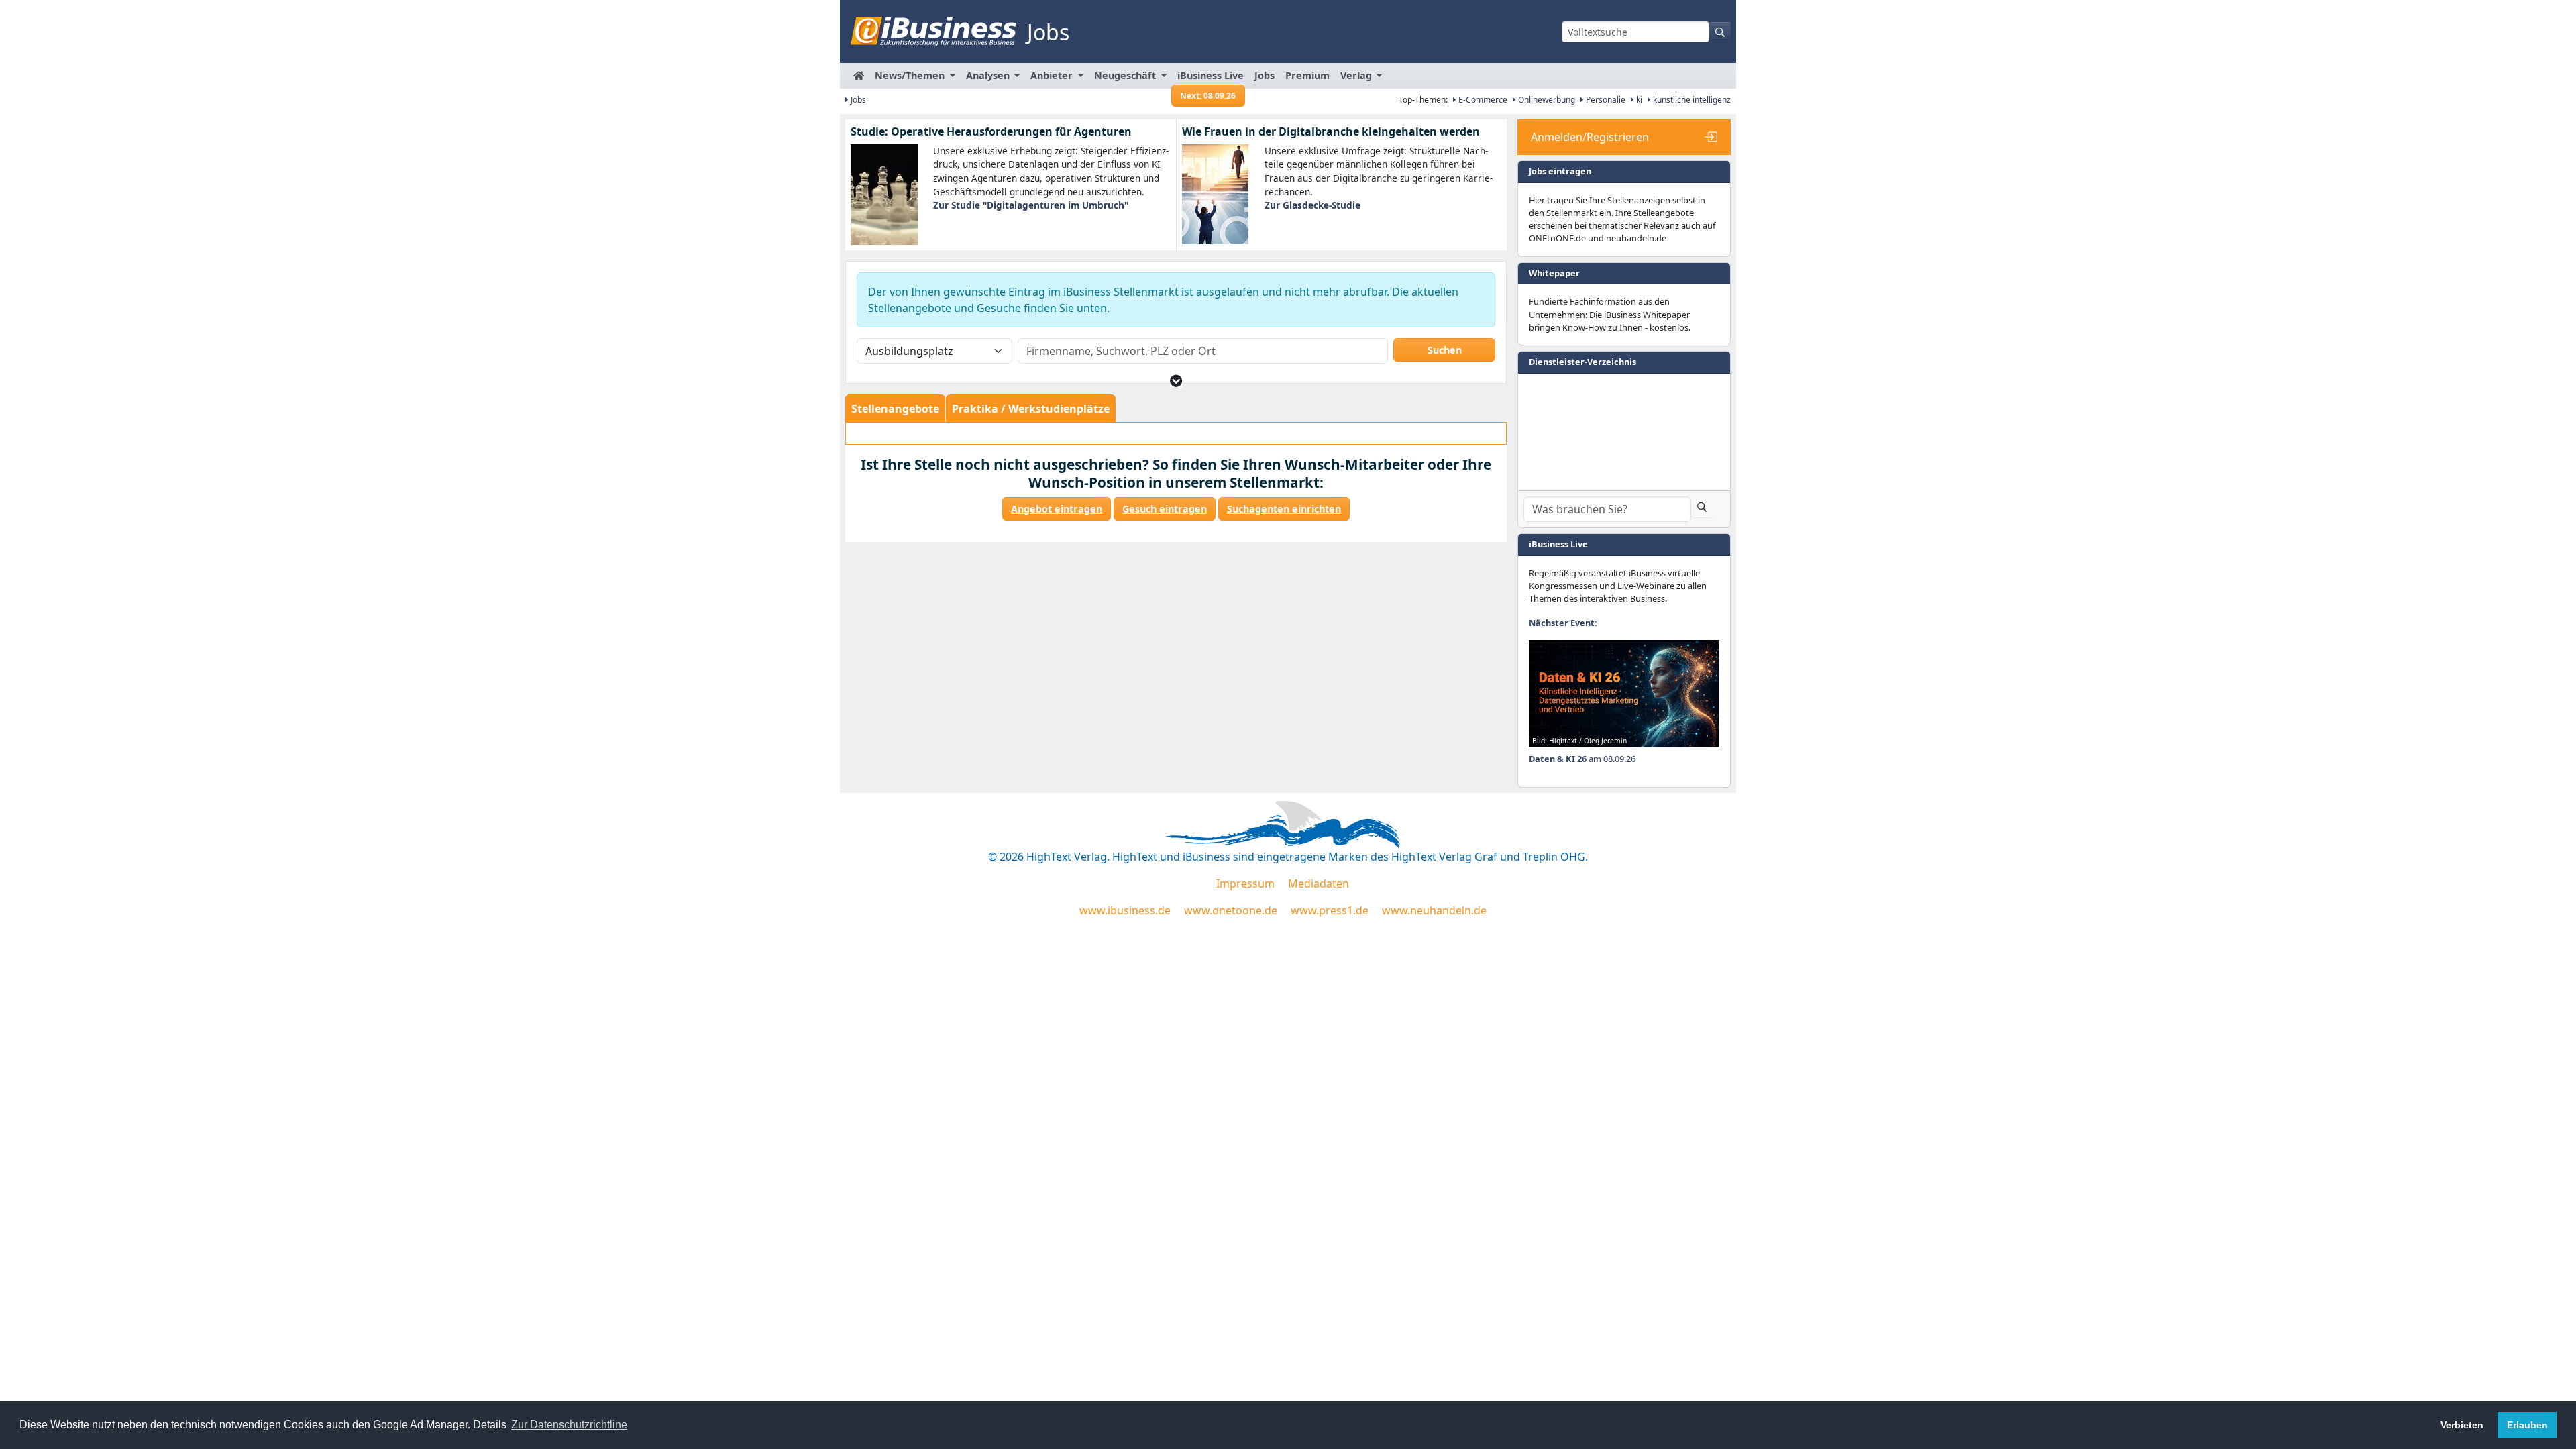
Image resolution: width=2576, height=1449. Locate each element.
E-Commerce (1482, 100)
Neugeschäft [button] (1126, 75)
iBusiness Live (1211, 79)
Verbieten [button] (2462, 1425)
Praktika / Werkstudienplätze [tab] (1031, 409)
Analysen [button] (989, 75)
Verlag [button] (1357, 75)
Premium (1307, 75)
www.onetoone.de (1231, 910)
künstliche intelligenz (1691, 100)
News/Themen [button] (911, 75)
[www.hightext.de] (1288, 822)
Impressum (1245, 883)
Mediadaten (1319, 883)
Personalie (1605, 100)
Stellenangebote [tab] (895, 409)
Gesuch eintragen (1165, 509)
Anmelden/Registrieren (1590, 137)
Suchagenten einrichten (1284, 509)
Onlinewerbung (1546, 100)
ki (1638, 100)
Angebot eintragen (1057, 509)
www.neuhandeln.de (1434, 910)
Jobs (1265, 75)
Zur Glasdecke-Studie (1312, 205)
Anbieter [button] (1053, 75)
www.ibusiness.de (1125, 910)
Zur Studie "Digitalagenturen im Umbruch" (1031, 205)
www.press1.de (1330, 910)
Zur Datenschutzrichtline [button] (569, 1425)
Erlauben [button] (2527, 1425)
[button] (1176, 381)
